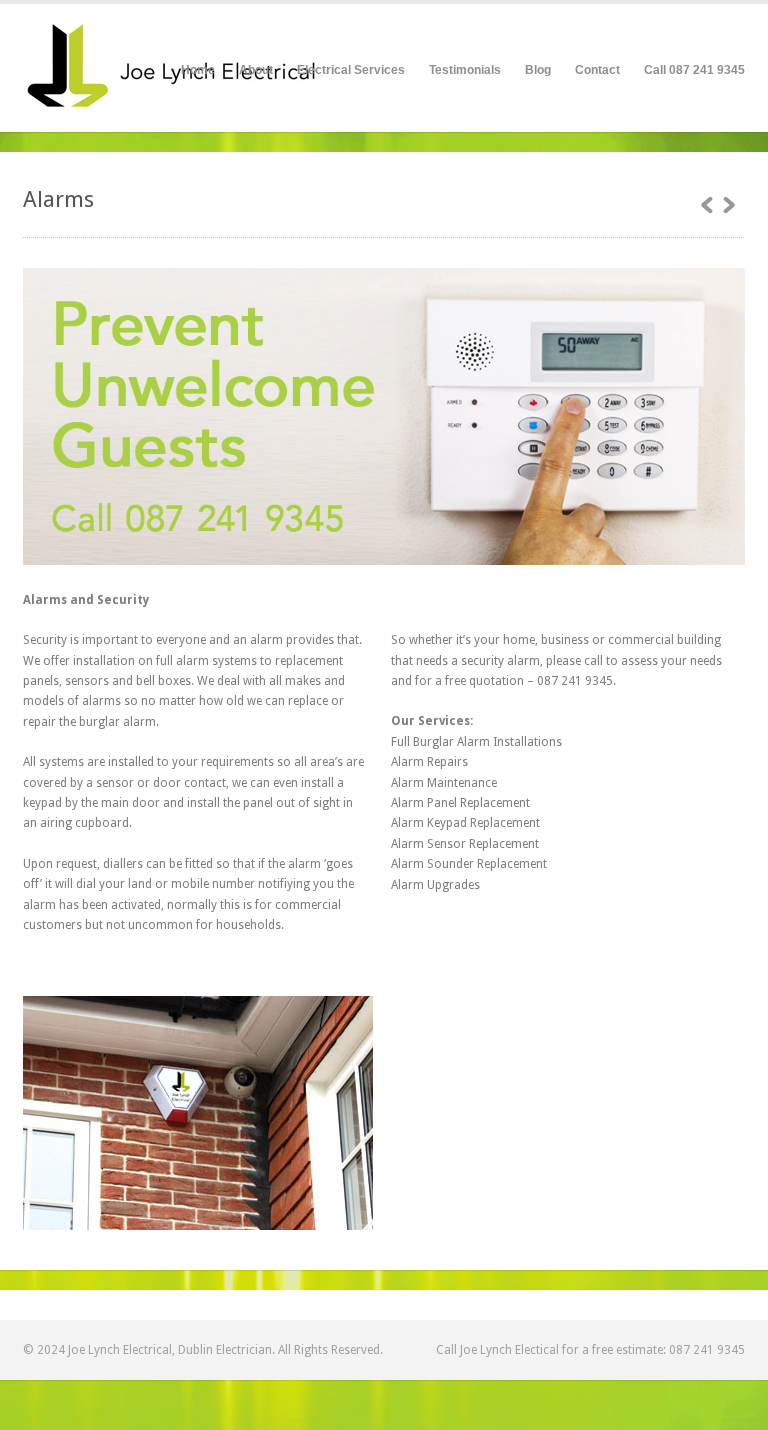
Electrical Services (351, 67)
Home (198, 70)
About (256, 70)
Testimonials (465, 70)
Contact (597, 70)
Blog (538, 70)
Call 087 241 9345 (694, 70)
